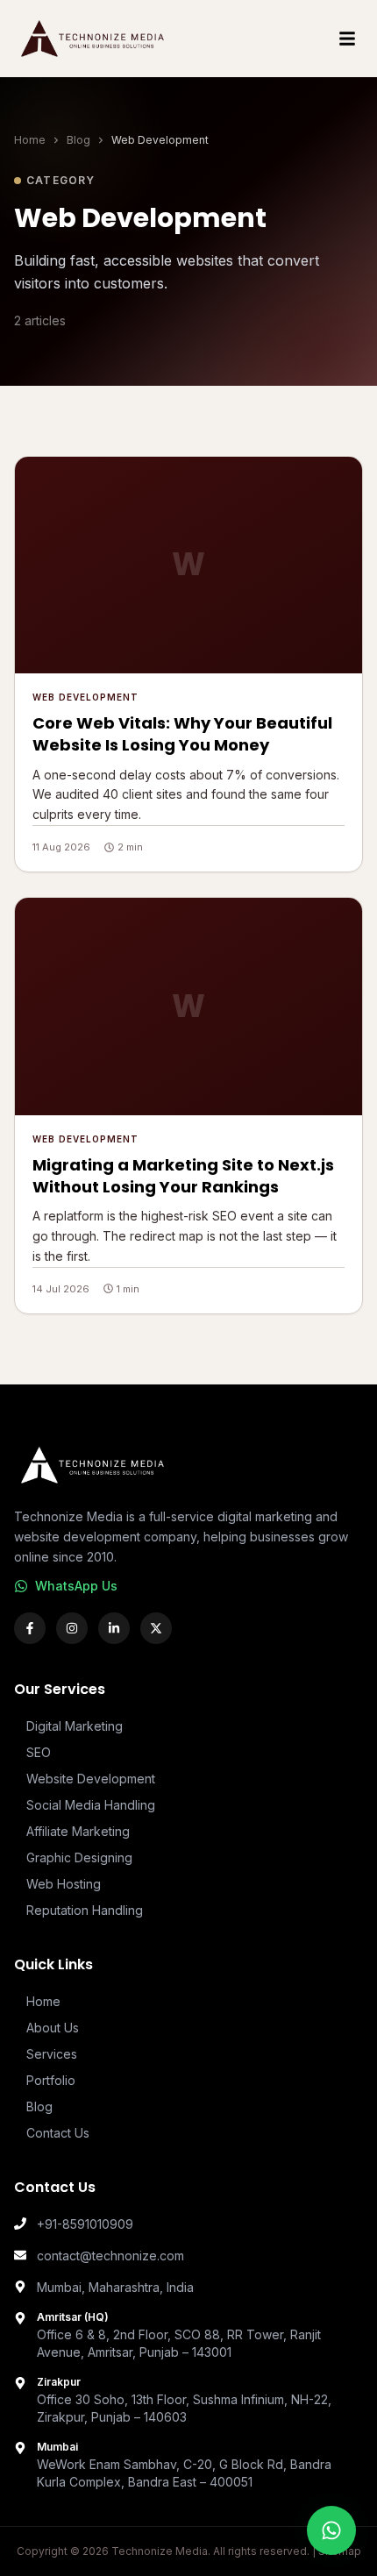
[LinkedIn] (114, 1628)
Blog (78, 140)
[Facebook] (30, 1628)
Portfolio (51, 2080)
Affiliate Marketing (78, 1831)
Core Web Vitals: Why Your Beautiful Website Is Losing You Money (182, 734)
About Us (53, 2028)
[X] (156, 1628)
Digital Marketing (75, 1726)
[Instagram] (72, 1628)
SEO (39, 1752)
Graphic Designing (79, 1857)
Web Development (85, 697)
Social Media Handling (91, 1805)
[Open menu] (347, 39)
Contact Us (58, 2133)
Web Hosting (64, 1884)
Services (52, 2054)
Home (30, 140)
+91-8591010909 (85, 2224)
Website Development (91, 1779)
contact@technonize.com (110, 2256)
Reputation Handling (85, 1910)
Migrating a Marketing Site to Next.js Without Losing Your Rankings (183, 1176)
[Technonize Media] (94, 39)
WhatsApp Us (76, 1586)
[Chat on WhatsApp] (331, 2530)
